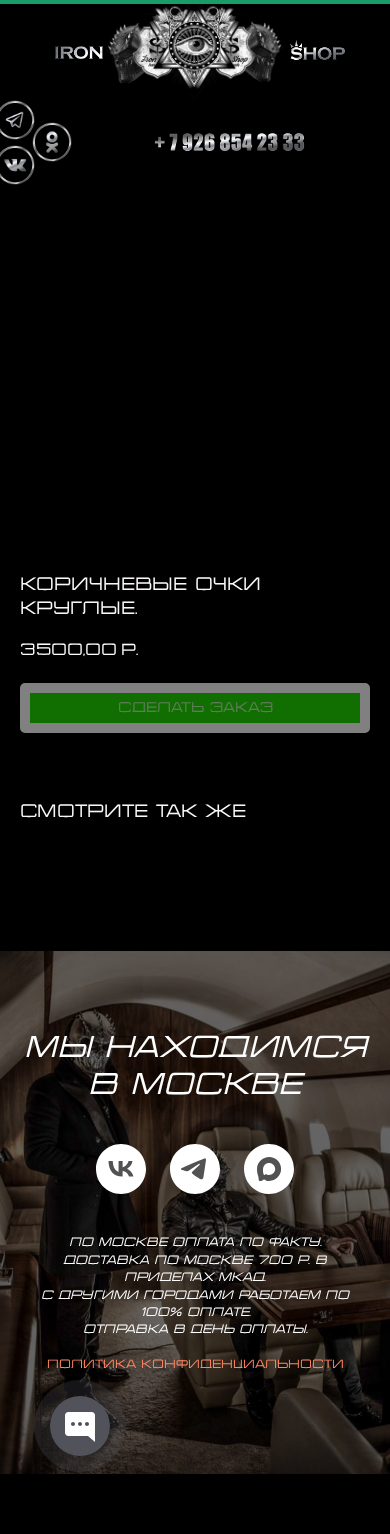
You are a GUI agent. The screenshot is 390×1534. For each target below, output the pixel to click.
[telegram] (195, 1169)
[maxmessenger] (269, 1169)
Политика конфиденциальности (195, 1364)
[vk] (121, 1169)
